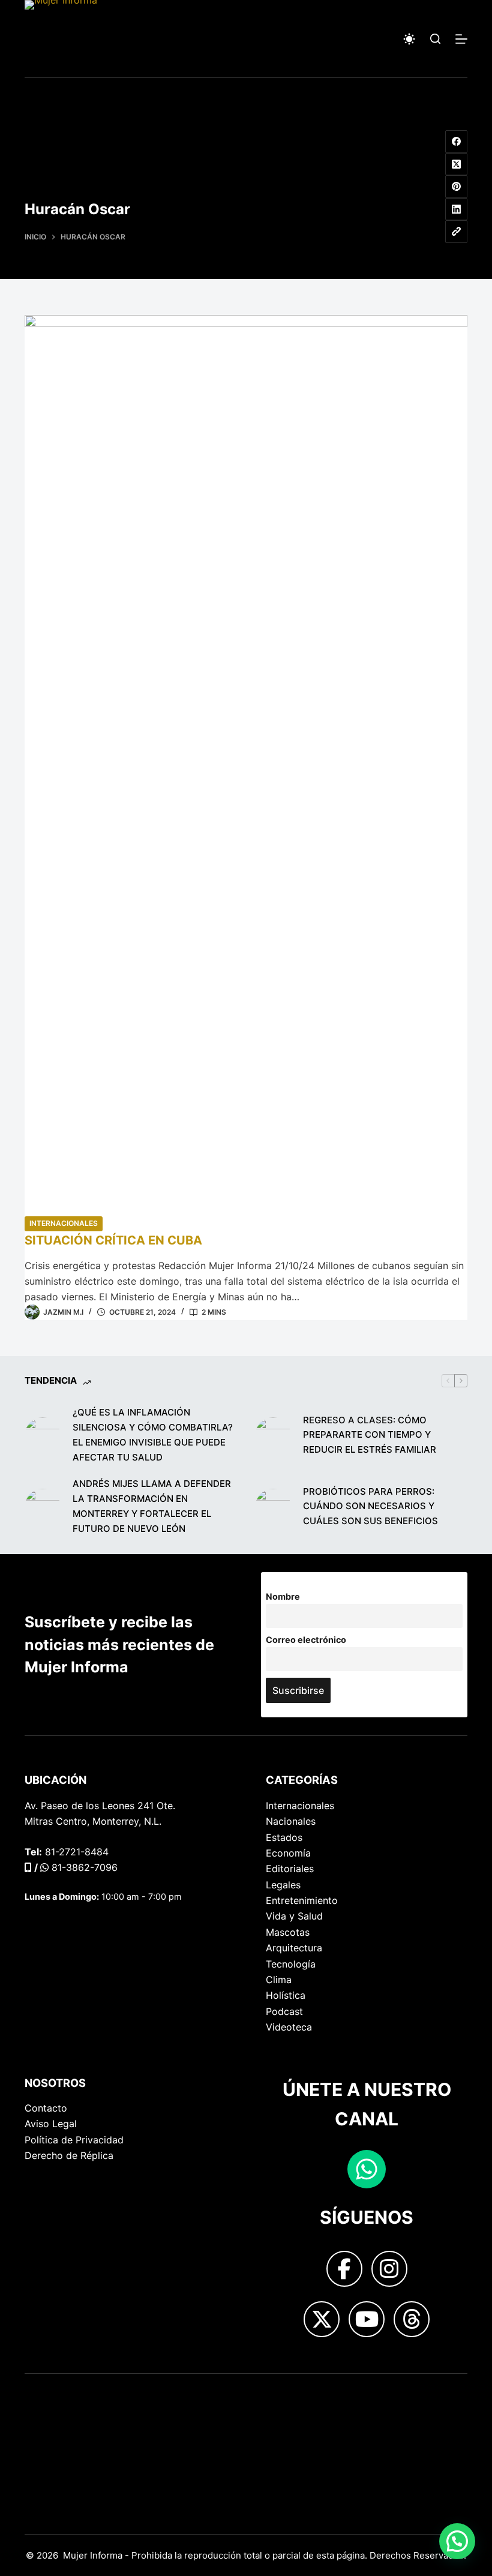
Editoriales (290, 1869)
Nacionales (291, 1821)
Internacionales (64, 1223)
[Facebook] (457, 142)
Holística (286, 1995)
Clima (279, 1980)
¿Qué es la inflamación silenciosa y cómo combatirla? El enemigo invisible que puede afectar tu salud (153, 1434)
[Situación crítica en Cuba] (246, 765)
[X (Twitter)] (457, 164)
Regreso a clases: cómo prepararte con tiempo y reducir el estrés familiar (370, 1435)
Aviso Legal (51, 2124)
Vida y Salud (294, 1916)
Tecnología (291, 1964)
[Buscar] (435, 39)
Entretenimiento (302, 1900)
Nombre (283, 1596)
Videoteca (289, 2027)
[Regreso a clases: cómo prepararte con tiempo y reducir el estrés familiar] (273, 1435)
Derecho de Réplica (69, 2155)
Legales (283, 1885)
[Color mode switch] (409, 39)
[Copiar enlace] (457, 232)
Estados (284, 1837)
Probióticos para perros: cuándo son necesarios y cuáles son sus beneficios (370, 1506)
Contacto (46, 2108)
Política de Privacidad (74, 2140)
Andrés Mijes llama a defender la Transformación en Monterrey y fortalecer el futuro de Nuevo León (152, 1506)
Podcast (284, 2011)
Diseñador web (59, 2394)
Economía (288, 1853)
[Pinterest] (457, 187)
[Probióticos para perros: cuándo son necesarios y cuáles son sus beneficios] (273, 1507)
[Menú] (461, 39)
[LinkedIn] (457, 209)
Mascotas (288, 1932)
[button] (457, 2541)
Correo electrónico (306, 1640)
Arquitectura (294, 1948)
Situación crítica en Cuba (113, 1240)
